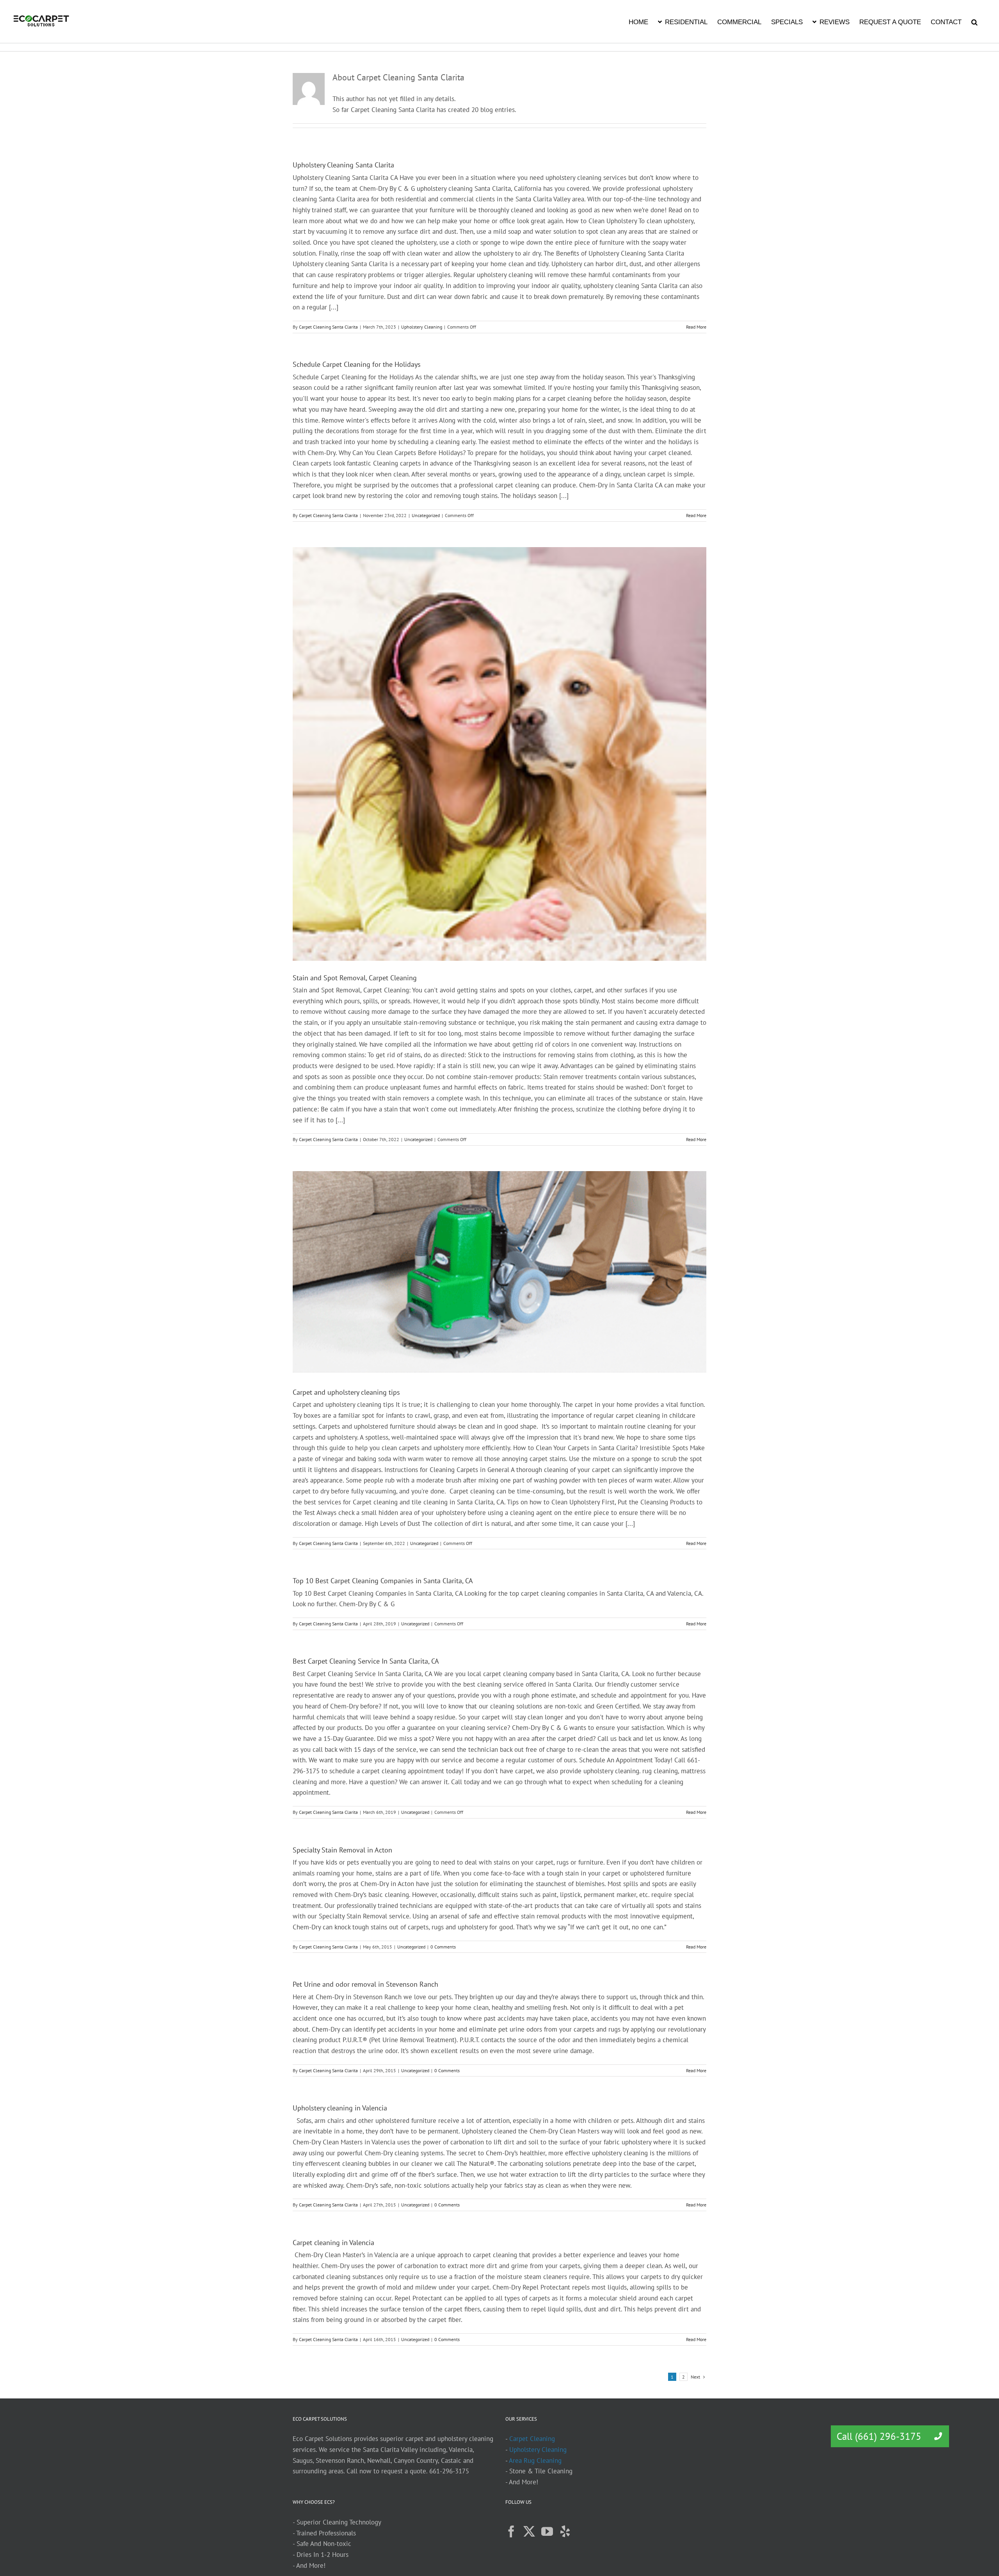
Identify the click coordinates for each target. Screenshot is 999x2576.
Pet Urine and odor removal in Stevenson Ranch (365, 1984)
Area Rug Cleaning (535, 2460)
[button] (974, 21)
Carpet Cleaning (532, 2439)
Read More (696, 327)
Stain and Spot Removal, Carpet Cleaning (355, 978)
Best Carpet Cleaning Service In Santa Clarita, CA (366, 1661)
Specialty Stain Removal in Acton (342, 1850)
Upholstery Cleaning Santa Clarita (343, 165)
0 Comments (443, 1947)
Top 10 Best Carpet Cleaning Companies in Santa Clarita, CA (383, 1581)
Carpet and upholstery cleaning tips (346, 1392)
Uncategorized (426, 515)
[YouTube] (547, 2532)
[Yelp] (565, 2532)
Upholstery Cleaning (422, 327)
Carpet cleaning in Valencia (333, 2243)
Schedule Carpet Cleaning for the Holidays (357, 364)
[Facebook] (511, 2532)
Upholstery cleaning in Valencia (340, 2108)
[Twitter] (529, 2532)
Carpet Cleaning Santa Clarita (328, 327)
